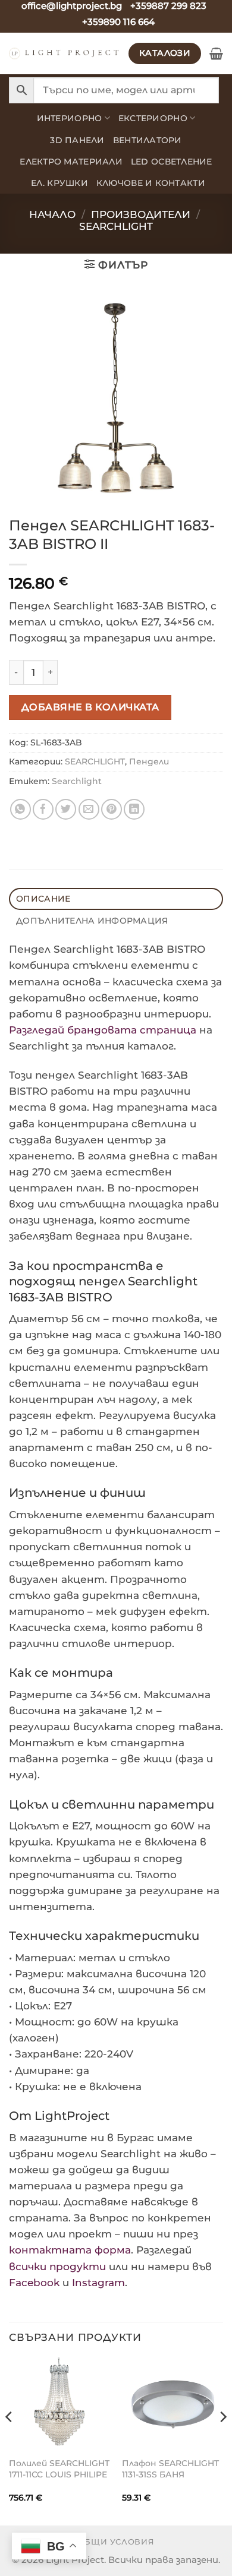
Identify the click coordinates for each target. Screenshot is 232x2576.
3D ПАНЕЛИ (77, 140)
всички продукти (57, 2267)
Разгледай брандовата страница (103, 1030)
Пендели (149, 761)
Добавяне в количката (90, 707)
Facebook (34, 2283)
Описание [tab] (43, 899)
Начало (52, 214)
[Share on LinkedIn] (134, 809)
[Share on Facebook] (43, 809)
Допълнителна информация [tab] (92, 921)
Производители (141, 214)
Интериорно (70, 118)
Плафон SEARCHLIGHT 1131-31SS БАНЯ (170, 2469)
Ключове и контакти (151, 183)
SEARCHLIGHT (116, 226)
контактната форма (70, 2250)
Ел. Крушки (59, 183)
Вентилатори (148, 140)
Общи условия (116, 2542)
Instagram (98, 2283)
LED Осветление (172, 162)
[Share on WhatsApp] (21, 809)
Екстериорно (153, 118)
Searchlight (77, 781)
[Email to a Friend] (89, 809)
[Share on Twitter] (66, 809)
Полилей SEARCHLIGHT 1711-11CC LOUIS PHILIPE (59, 2469)
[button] (216, 53)
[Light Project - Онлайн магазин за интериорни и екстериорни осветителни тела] (64, 53)
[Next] (222, 2441)
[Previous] (10, 2441)
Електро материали (71, 162)
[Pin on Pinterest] (112, 809)
